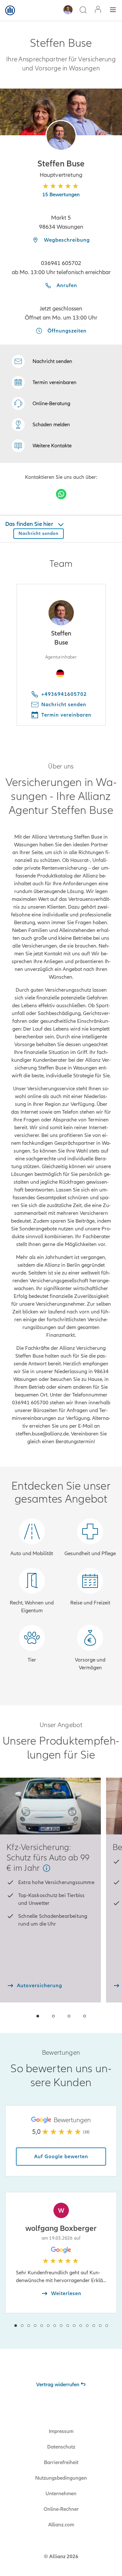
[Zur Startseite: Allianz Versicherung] (10, 10)
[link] (41, 404)
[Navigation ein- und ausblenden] (113, 11)
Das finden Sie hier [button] (30, 524)
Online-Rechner (61, 2509)
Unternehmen (61, 2494)
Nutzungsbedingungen (61, 2478)
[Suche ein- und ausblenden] (83, 11)
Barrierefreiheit (61, 2462)
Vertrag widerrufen (58, 2385)
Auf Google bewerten (61, 2157)
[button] (61, 135)
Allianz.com (61, 2525)
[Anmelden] (98, 10)
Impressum (61, 2431)
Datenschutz (61, 2447)
